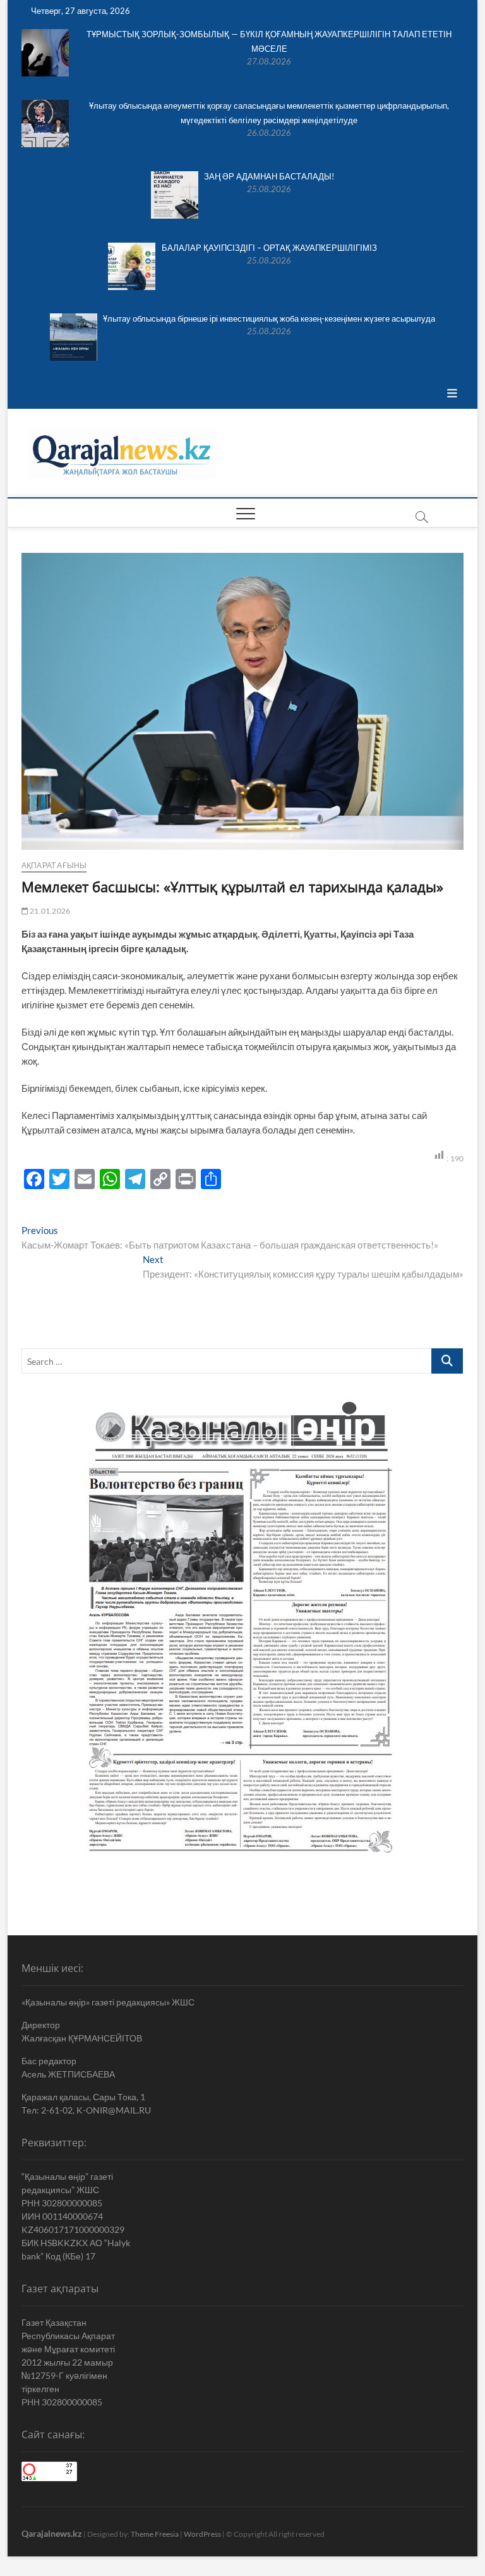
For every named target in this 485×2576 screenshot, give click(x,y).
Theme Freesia (155, 2534)
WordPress (202, 2534)
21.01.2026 (49, 911)
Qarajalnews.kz (52, 2533)
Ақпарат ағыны (54, 865)
